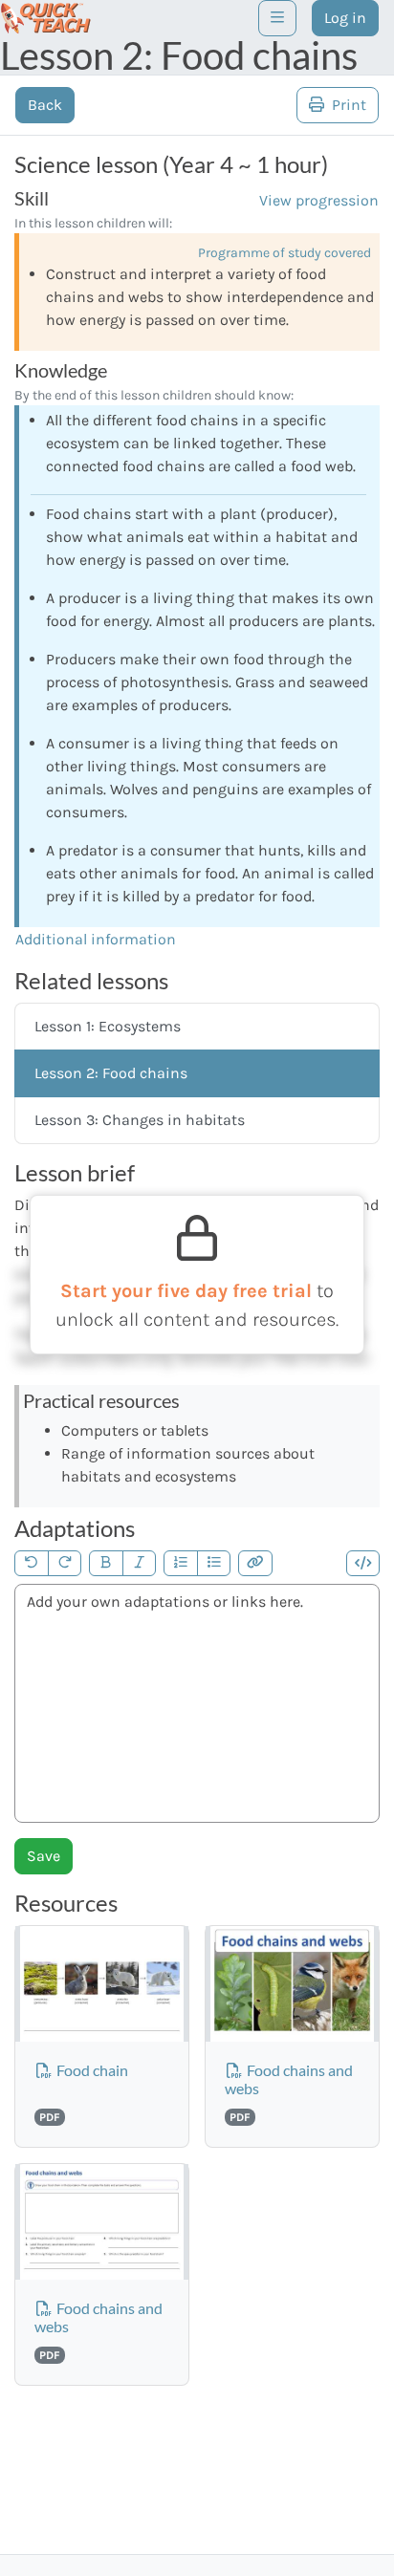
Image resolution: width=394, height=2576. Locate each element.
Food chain (91, 2070)
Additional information (96, 939)
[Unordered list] (214, 1563)
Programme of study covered (285, 253)
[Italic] (140, 1563)
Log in (345, 18)
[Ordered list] (181, 1563)
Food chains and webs (289, 2079)
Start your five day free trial (188, 1291)
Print (347, 105)
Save (44, 1856)
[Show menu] (277, 18)
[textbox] (197, 1703)
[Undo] (32, 1563)
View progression (319, 200)
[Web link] (255, 1563)
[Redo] (65, 1563)
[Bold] (106, 1563)
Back (45, 105)
